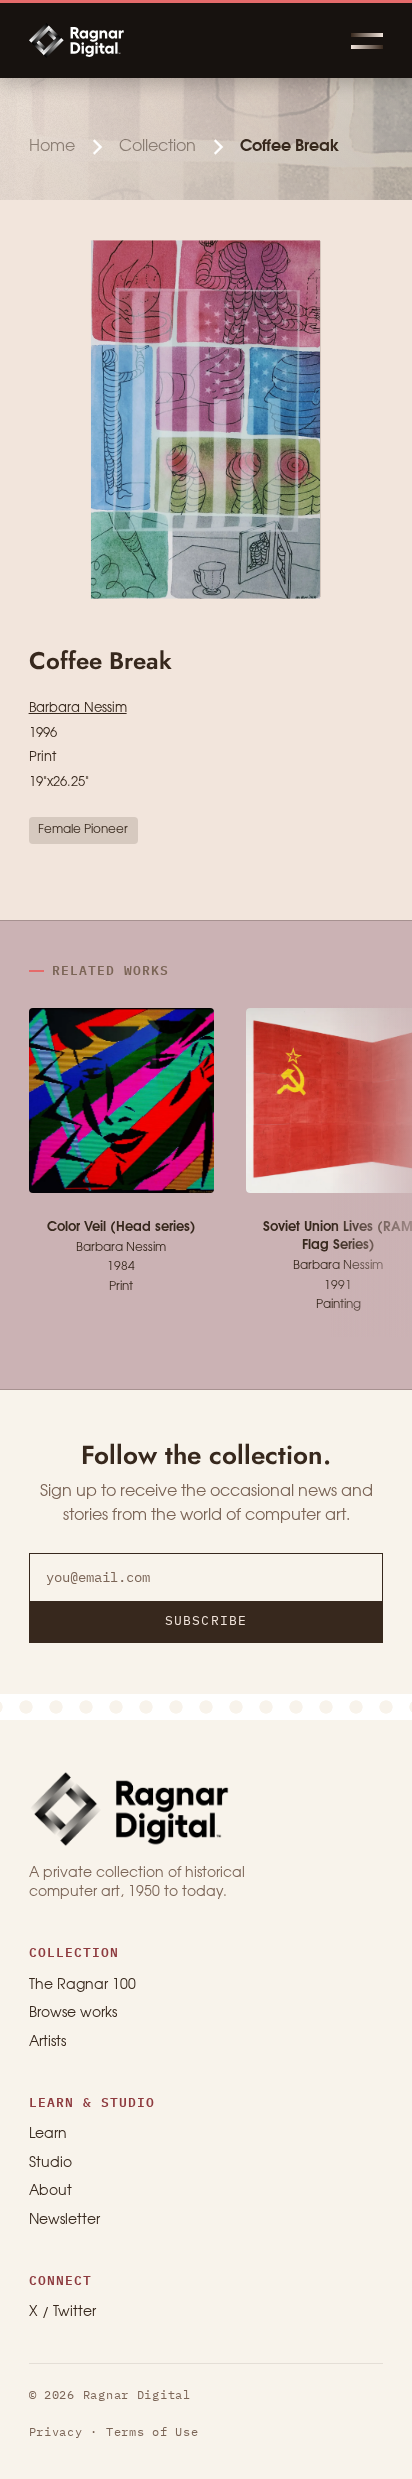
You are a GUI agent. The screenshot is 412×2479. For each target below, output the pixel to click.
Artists (47, 2042)
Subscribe (205, 1620)
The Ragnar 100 (82, 1985)
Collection (157, 146)
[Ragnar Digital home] (129, 1808)
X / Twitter (62, 2312)
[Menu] (367, 40)
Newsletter (64, 2220)
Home (52, 146)
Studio (50, 2163)
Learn (48, 2134)
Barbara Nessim (78, 708)
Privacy (56, 2431)
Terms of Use (152, 2431)
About (50, 2191)
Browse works (73, 2013)
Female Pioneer (83, 829)
